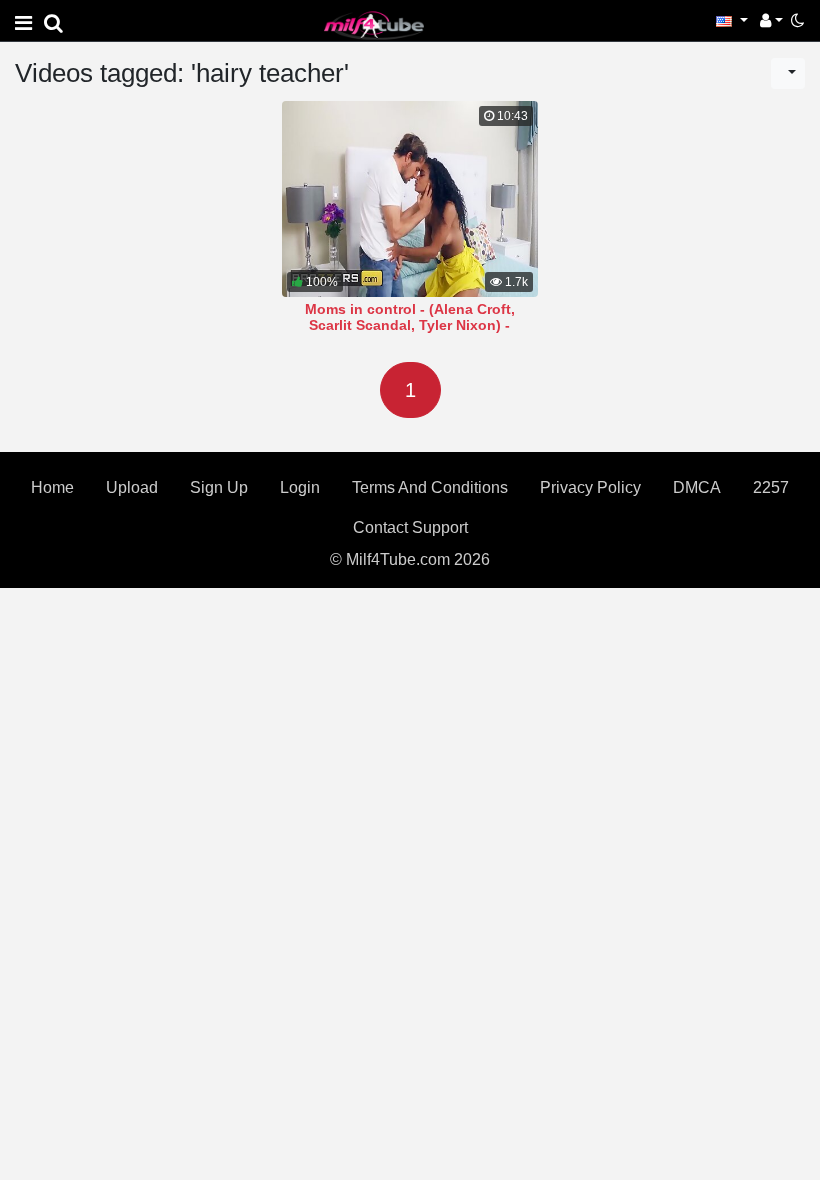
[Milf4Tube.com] (374, 24)
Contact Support (410, 527)
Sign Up (219, 487)
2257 (771, 487)
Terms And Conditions (430, 487)
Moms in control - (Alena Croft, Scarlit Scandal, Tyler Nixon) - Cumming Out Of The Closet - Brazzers (410, 333)
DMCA (697, 487)
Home (52, 487)
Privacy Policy (590, 487)
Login (300, 487)
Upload (132, 487)
